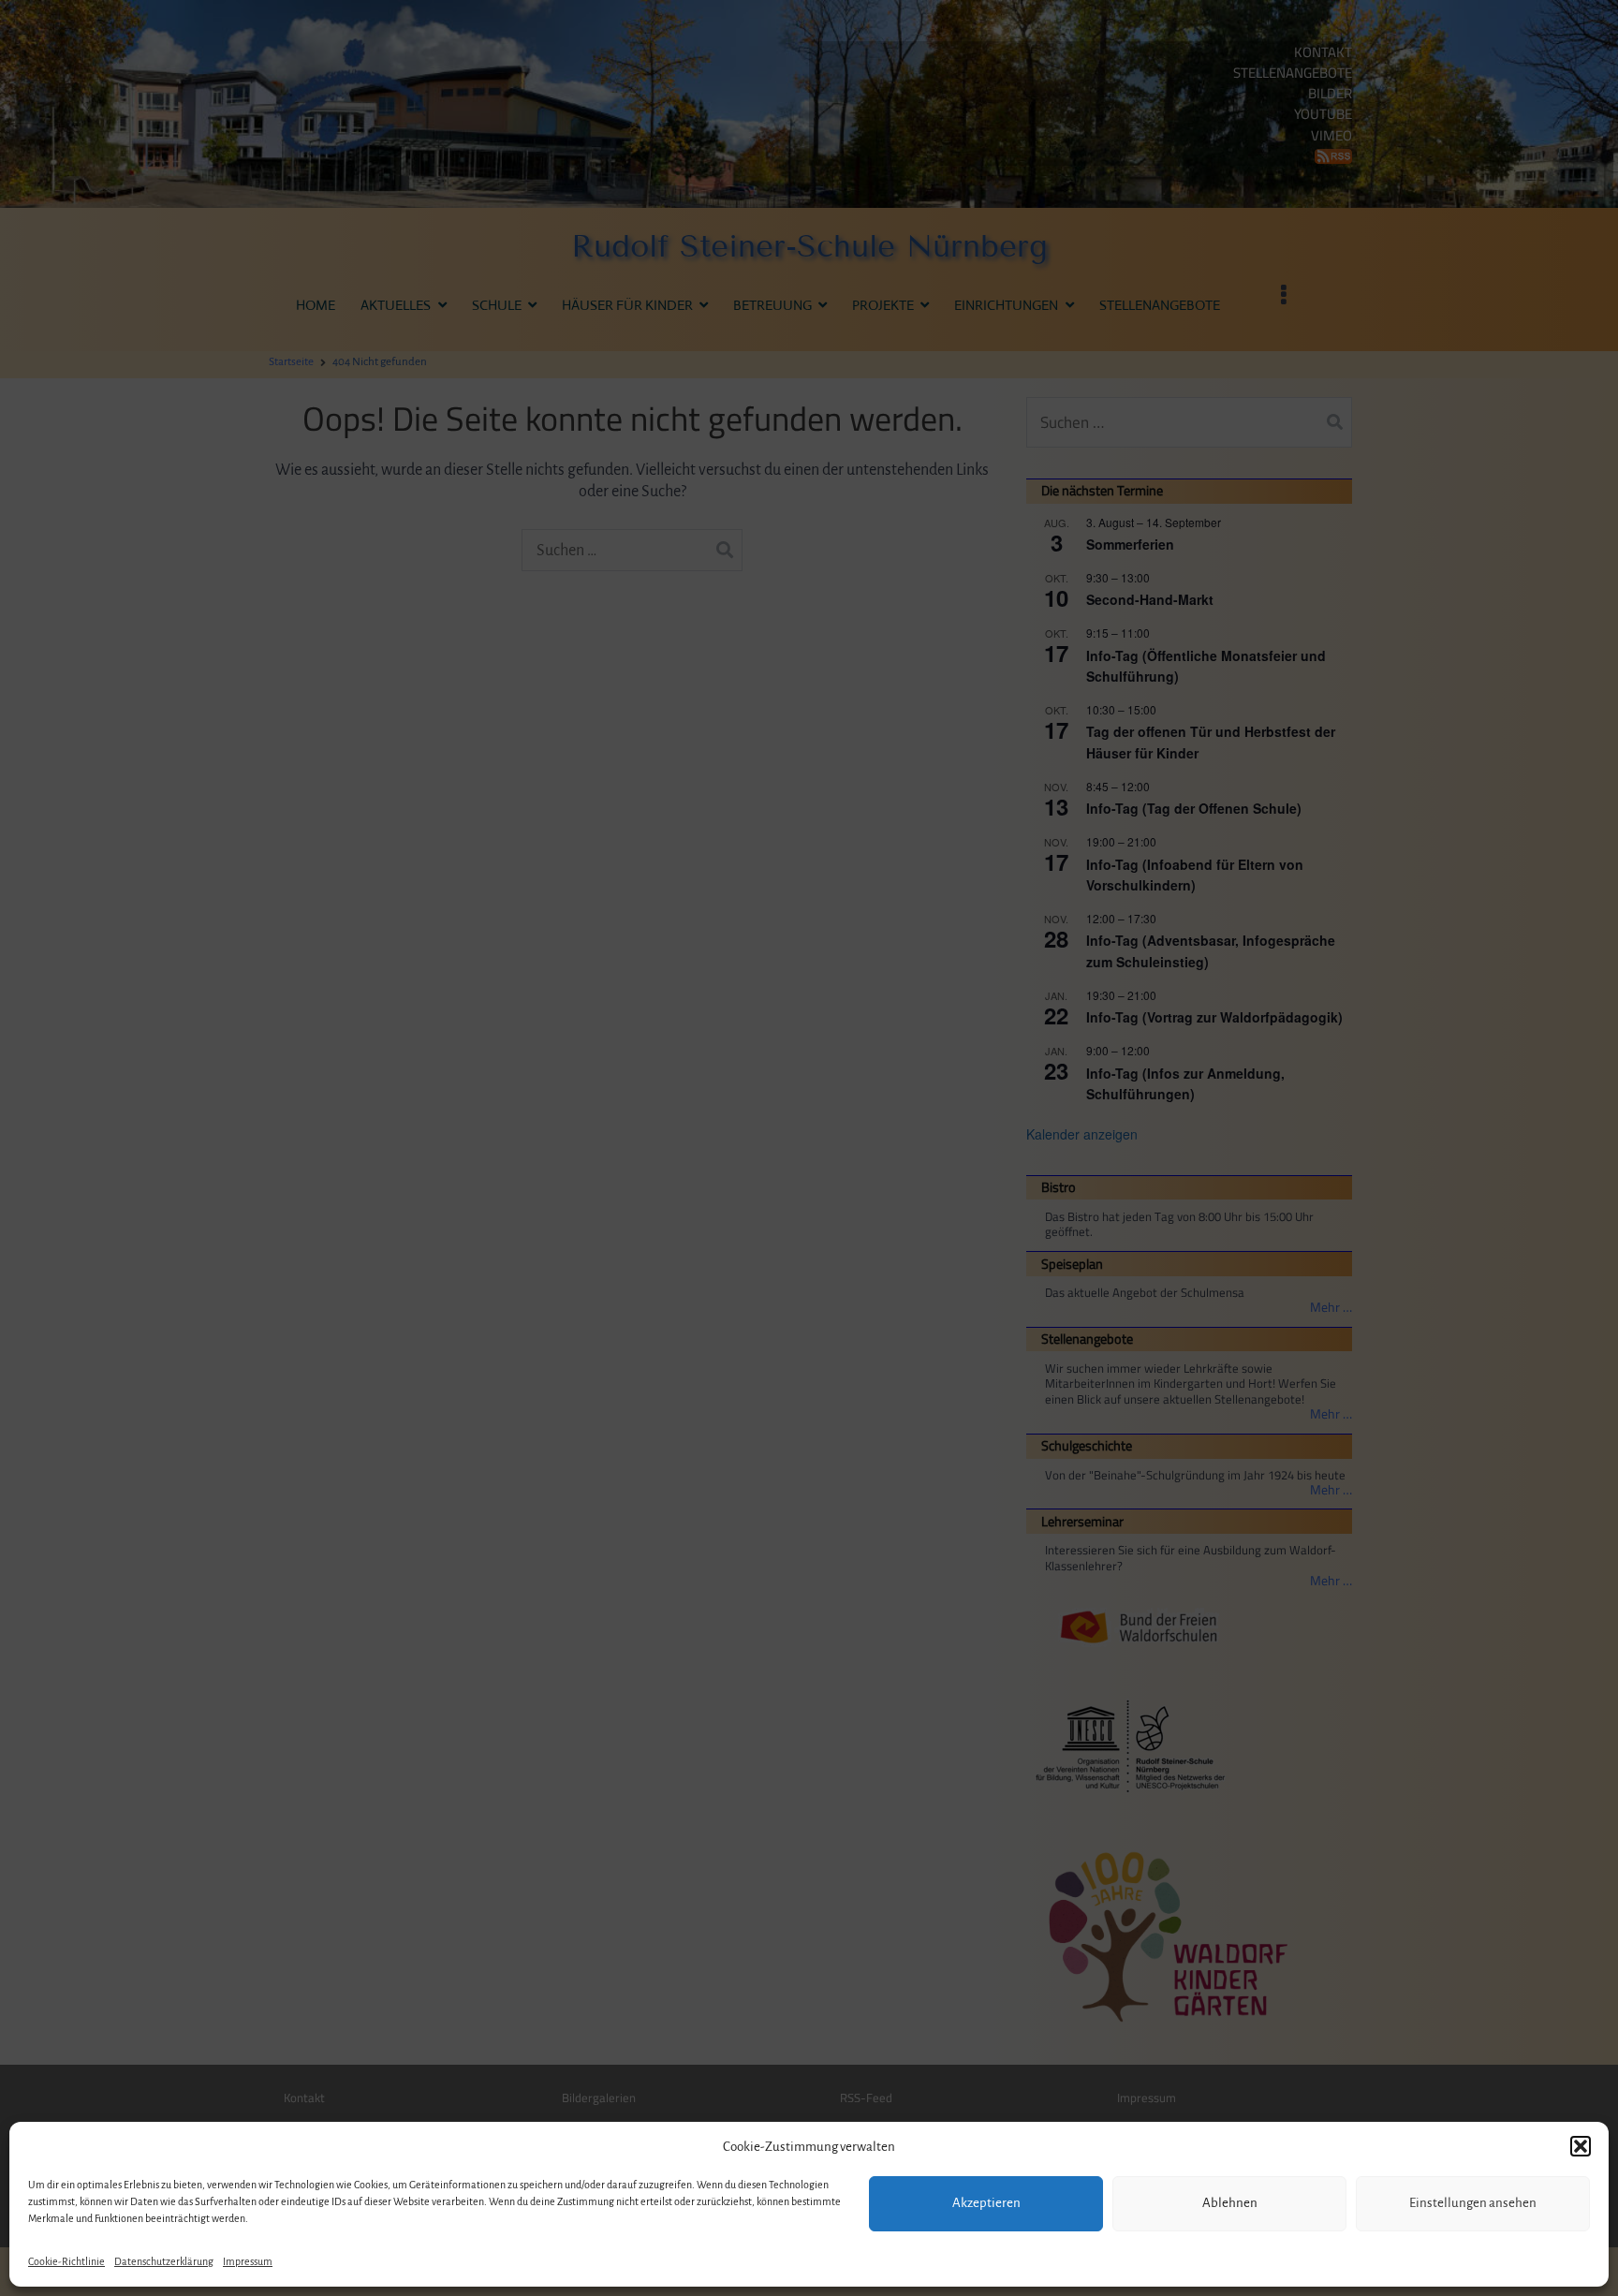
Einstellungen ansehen (1473, 2203)
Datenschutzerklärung (164, 2261)
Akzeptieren (986, 2203)
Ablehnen (1230, 2203)
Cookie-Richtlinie (66, 2261)
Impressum (248, 2261)
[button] (1581, 2146)
